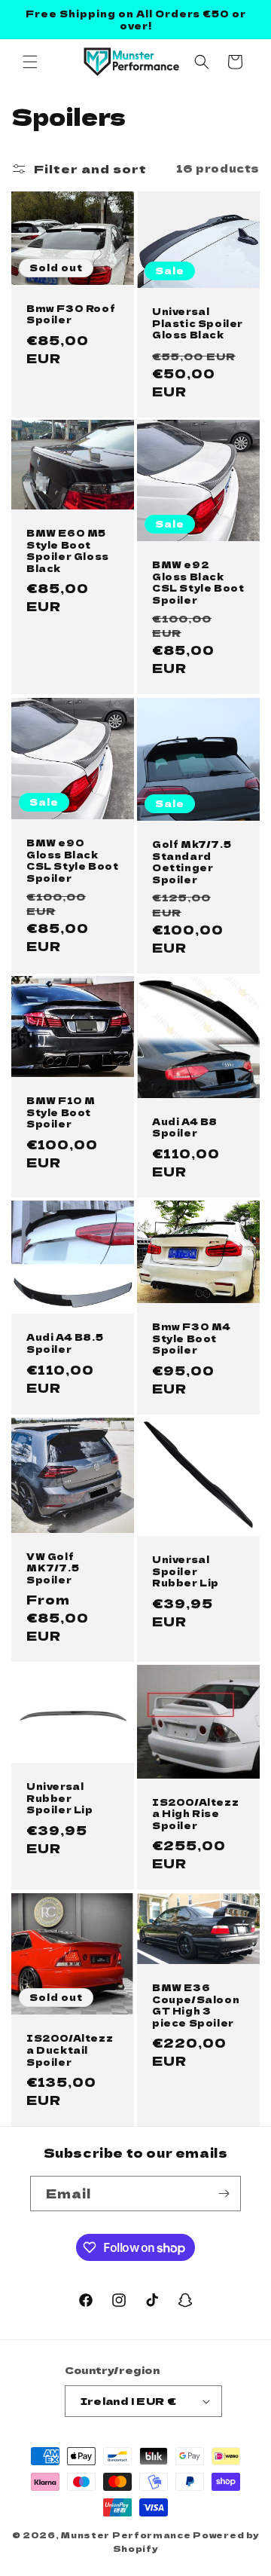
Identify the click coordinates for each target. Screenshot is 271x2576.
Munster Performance (126, 2535)
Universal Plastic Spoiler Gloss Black (198, 323)
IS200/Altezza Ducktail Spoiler (70, 2050)
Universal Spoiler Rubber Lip (186, 1571)
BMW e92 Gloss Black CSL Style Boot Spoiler (198, 583)
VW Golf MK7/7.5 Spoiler (53, 1568)
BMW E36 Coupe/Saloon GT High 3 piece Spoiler (196, 2005)
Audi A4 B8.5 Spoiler (65, 1343)
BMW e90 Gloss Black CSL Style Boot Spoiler (72, 860)
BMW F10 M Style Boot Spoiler (61, 1112)
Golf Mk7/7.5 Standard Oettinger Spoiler (192, 861)
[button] (30, 62)
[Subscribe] (224, 2194)
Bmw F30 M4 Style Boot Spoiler (192, 1338)
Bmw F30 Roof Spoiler (71, 313)
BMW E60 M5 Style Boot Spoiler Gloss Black (68, 550)
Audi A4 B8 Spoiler (185, 1127)
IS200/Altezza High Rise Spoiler (195, 1814)
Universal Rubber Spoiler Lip (60, 1799)
